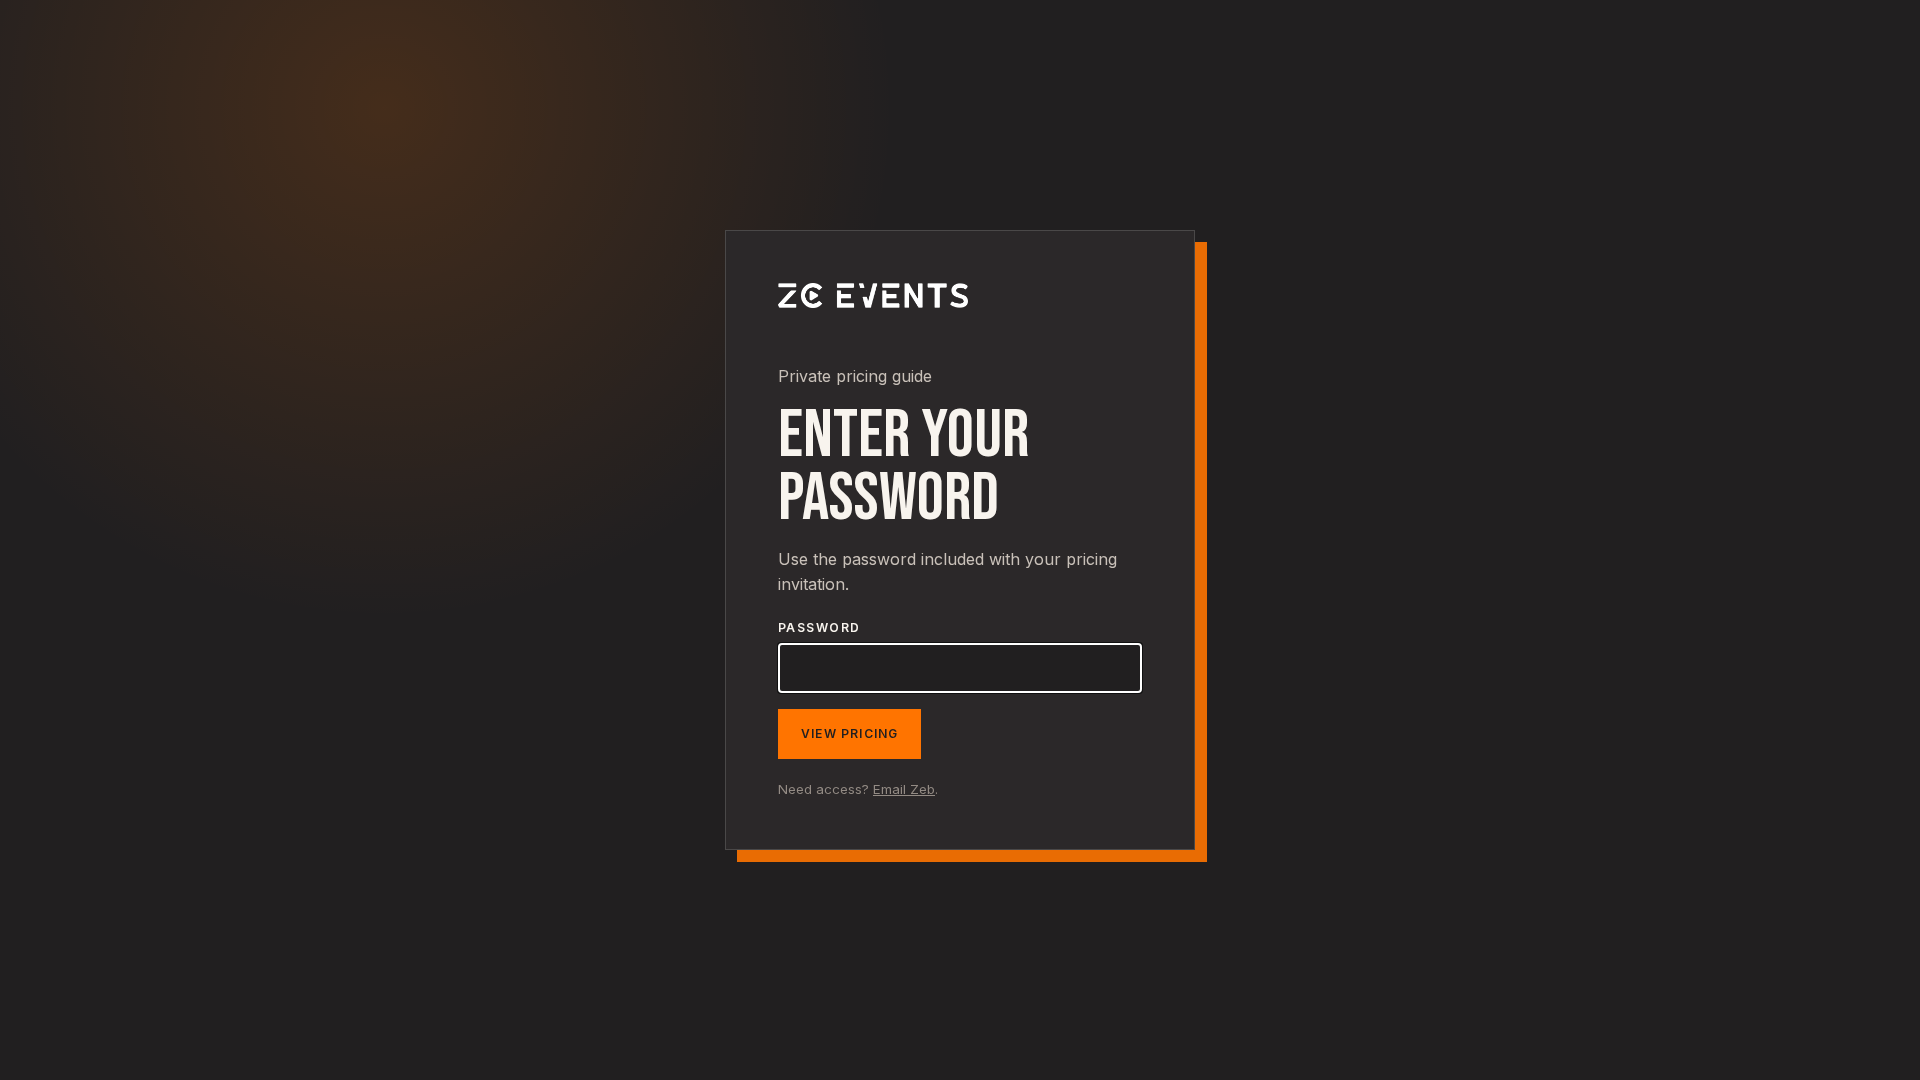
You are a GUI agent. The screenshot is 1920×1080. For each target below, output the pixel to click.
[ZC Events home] (873, 338)
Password (819, 627)
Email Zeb (904, 789)
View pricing (849, 733)
